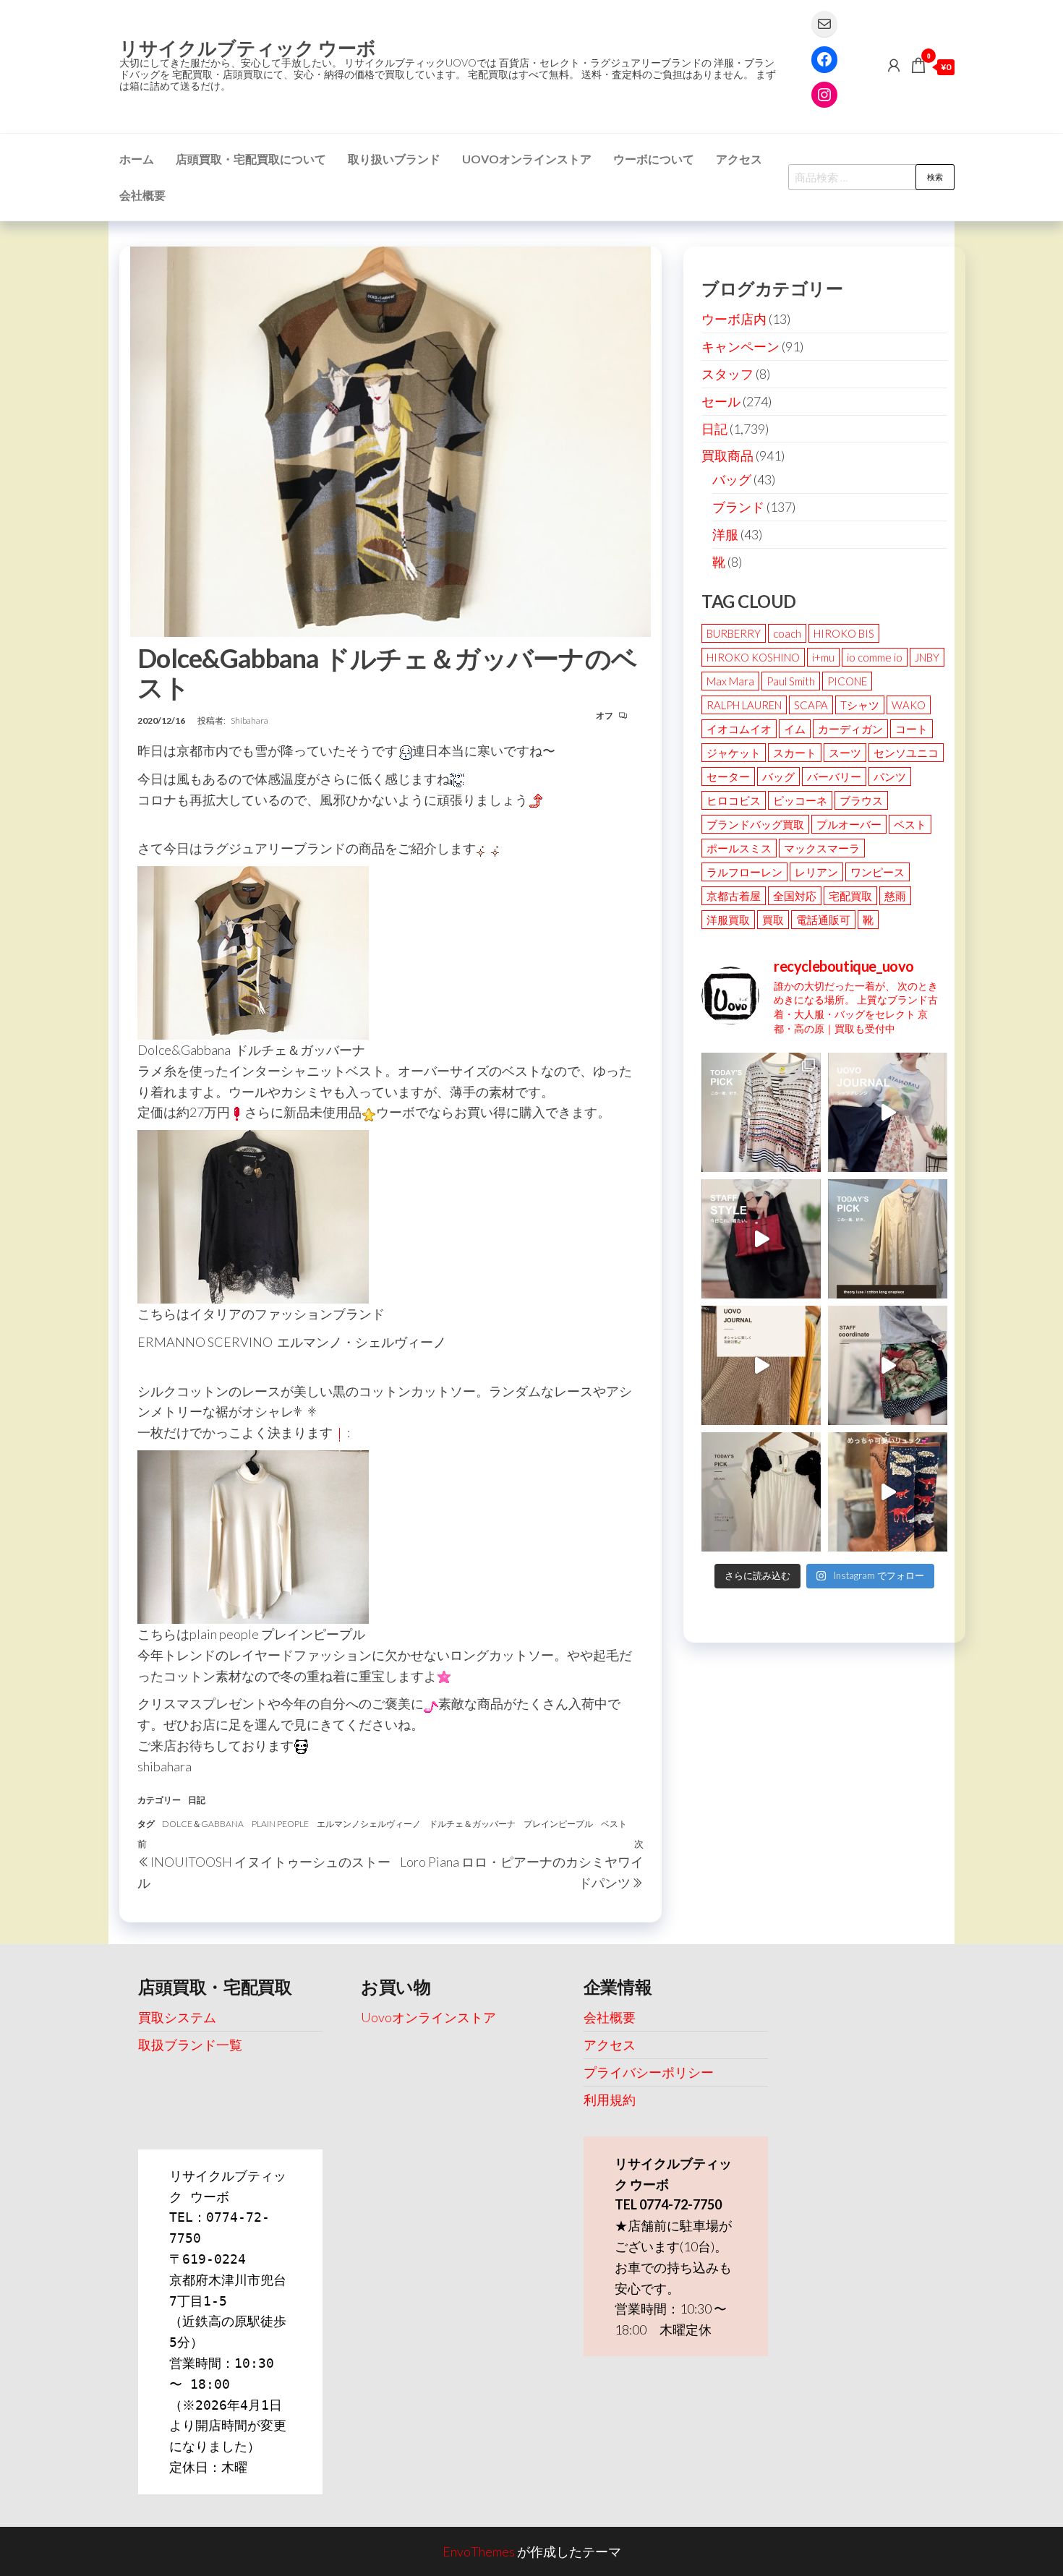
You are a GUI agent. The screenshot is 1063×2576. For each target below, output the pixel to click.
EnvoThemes (479, 2551)
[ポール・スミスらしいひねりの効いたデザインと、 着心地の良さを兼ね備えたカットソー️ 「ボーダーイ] (761, 1112)
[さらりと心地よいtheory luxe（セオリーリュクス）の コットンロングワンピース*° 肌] (888, 1239)
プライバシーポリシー (649, 2072)
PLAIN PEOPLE (280, 1824)
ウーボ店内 (734, 319)
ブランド (738, 507)
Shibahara (249, 720)
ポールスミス (739, 848)
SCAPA (811, 705)
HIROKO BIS (844, 633)
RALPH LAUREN (744, 705)
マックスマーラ (822, 848)
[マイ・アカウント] (894, 65)
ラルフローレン (744, 872)
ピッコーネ (800, 800)
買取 (773, 920)
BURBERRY (734, 633)
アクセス (739, 159)
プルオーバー (849, 824)
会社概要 (142, 195)
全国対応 (795, 896)
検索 (935, 177)
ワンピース (878, 872)
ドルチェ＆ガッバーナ (472, 1824)
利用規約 (610, 2100)
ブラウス (861, 800)
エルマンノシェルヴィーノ (369, 1824)
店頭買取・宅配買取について (251, 159)
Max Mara (730, 681)
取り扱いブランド (394, 159)
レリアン (816, 872)
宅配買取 (850, 896)
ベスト (614, 1824)
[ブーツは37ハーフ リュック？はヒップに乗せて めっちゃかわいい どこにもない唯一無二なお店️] (888, 1492)
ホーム (137, 159)
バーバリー (834, 776)
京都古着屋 (734, 896)
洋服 (725, 534)
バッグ (732, 479)
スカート (795, 753)
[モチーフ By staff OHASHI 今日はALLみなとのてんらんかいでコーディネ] (888, 1365)
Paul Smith (791, 681)
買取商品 (727, 455)
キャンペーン (740, 346)
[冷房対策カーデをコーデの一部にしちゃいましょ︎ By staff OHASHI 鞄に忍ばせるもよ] (761, 1365)
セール (721, 401)
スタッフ (727, 374)
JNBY (927, 657)
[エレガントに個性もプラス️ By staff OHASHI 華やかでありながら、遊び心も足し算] (761, 1239)
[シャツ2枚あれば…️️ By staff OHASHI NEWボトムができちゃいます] (888, 1112)
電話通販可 (823, 920)
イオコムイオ (739, 729)
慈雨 (895, 896)
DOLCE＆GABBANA (203, 1824)
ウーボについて (654, 159)
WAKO (909, 705)
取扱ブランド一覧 (190, 2045)
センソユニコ (906, 753)
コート (912, 729)
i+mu (823, 657)
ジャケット (734, 753)
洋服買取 (728, 920)
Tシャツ (860, 705)
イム (795, 729)
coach (787, 633)
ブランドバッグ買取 (755, 824)
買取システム (177, 2017)
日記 (197, 1800)
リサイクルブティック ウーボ (248, 48)
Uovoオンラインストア (527, 159)
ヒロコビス (734, 800)
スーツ (845, 753)
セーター (728, 776)
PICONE (847, 681)
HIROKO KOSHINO (753, 657)
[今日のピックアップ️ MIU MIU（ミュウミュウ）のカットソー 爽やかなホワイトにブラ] (761, 1492)
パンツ (890, 776)
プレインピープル (558, 1824)
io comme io (875, 657)
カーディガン (850, 729)
